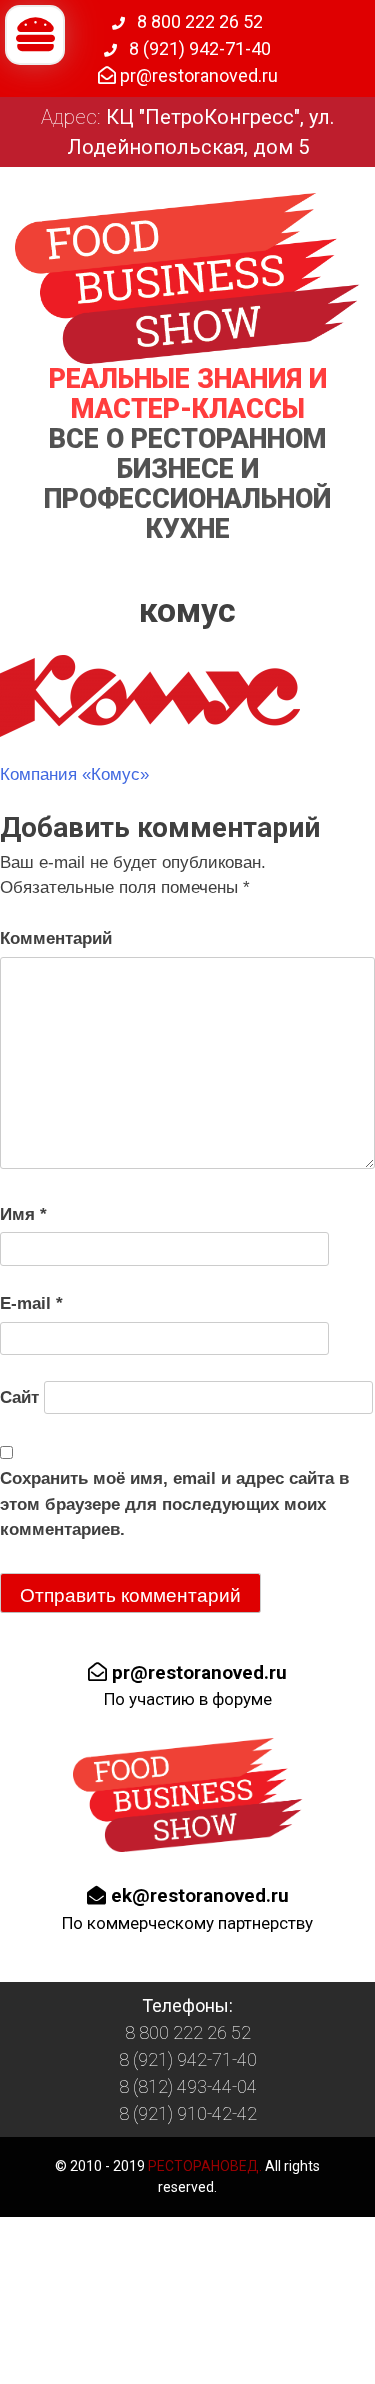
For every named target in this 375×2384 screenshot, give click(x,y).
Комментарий (56, 938)
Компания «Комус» (74, 774)
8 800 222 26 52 (198, 21)
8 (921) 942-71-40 (198, 48)
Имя (23, 1214)
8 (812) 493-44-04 (188, 2086)
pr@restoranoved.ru (197, 75)
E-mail (31, 1303)
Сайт (19, 1397)
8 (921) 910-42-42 (188, 2113)
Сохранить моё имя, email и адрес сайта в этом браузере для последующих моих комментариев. (174, 1504)
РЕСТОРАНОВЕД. (203, 2166)
